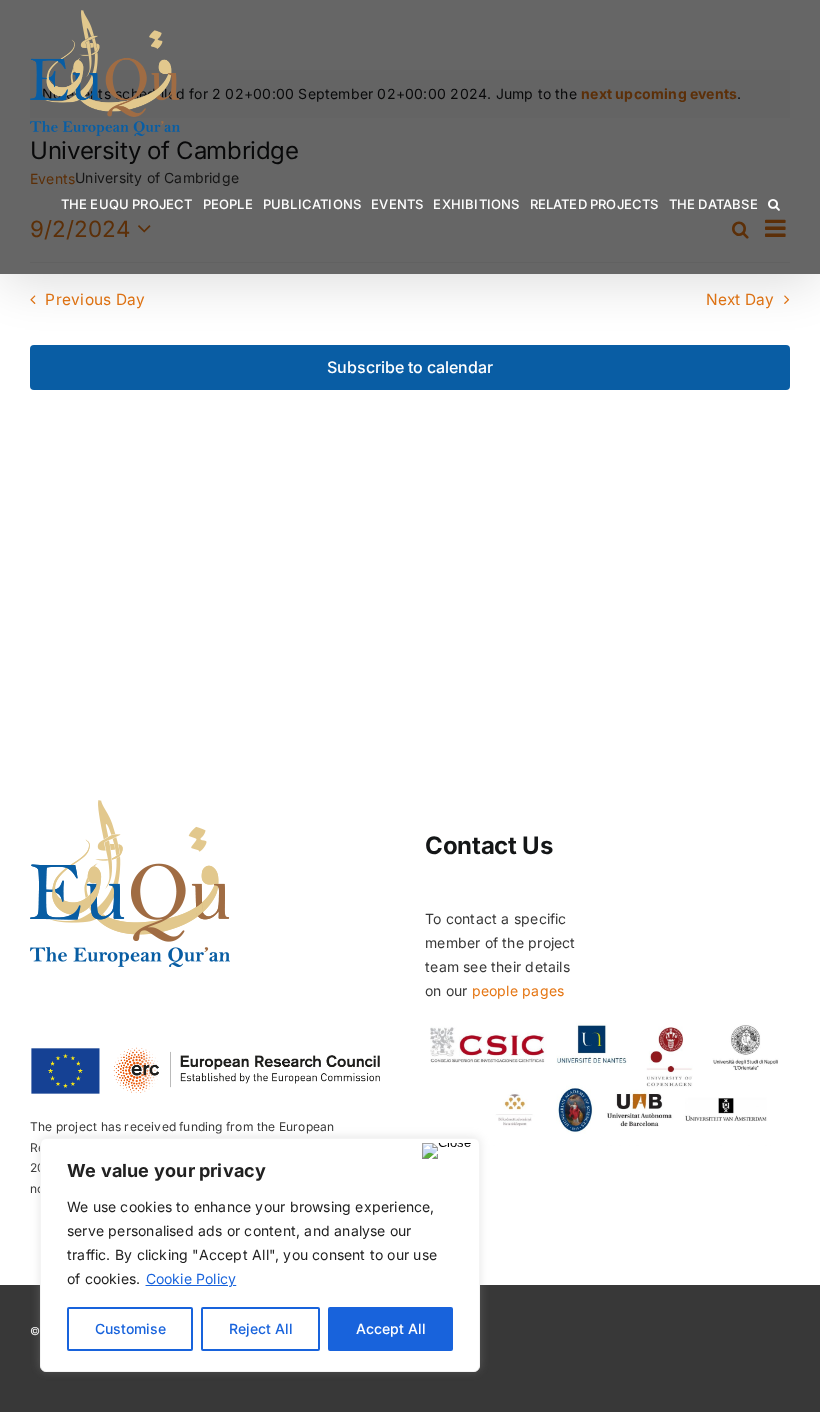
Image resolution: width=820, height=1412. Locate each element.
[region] (260, 1255)
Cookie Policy (191, 1278)
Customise (130, 1328)
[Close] (446, 1151)
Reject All (261, 1328)
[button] (774, 204)
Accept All (391, 1328)
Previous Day (95, 299)
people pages (518, 990)
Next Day (740, 299)
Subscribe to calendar (410, 367)
